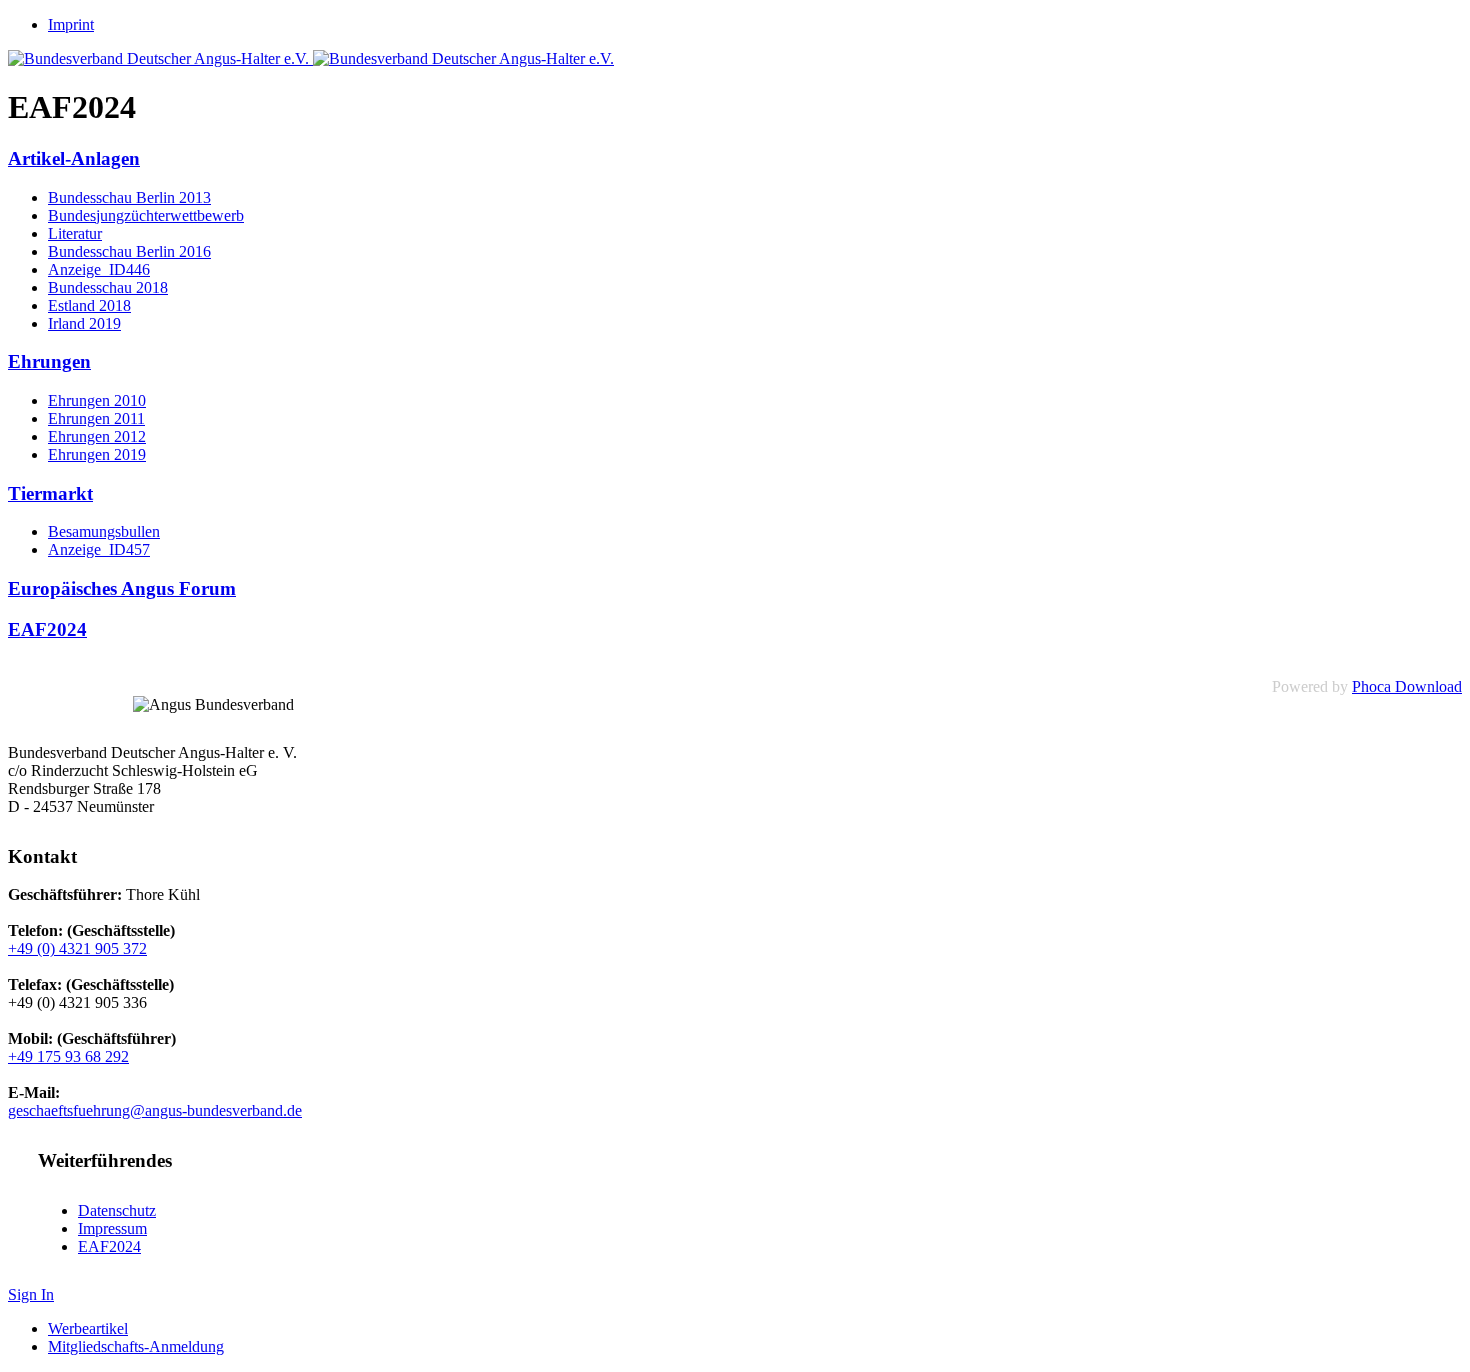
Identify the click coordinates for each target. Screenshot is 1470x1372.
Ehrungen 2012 (97, 436)
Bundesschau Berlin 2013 (129, 197)
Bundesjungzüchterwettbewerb (146, 215)
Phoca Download (1407, 686)
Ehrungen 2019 (97, 454)
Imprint (71, 24)
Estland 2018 (89, 305)
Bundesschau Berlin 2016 (129, 251)
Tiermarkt (50, 493)
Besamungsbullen (104, 531)
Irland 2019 (84, 323)
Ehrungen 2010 (97, 400)
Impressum (112, 1228)
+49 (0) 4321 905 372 (77, 948)
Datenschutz (117, 1210)
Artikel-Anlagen (74, 158)
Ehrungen (49, 361)
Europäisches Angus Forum (122, 588)
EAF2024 (47, 629)
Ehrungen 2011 (96, 418)
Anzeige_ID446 (99, 269)
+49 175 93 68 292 (68, 1056)
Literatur (75, 233)
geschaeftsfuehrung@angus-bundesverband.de (155, 1110)
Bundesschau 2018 (108, 287)
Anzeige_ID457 (99, 549)
